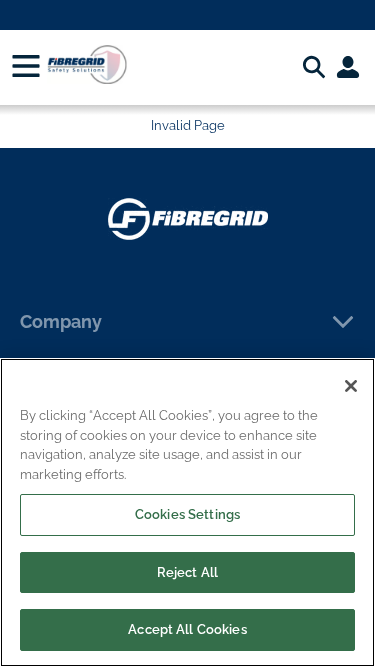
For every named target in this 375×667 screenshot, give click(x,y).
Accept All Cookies (187, 629)
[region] (187, 512)
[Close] (351, 386)
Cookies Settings (187, 514)
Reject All (187, 572)
